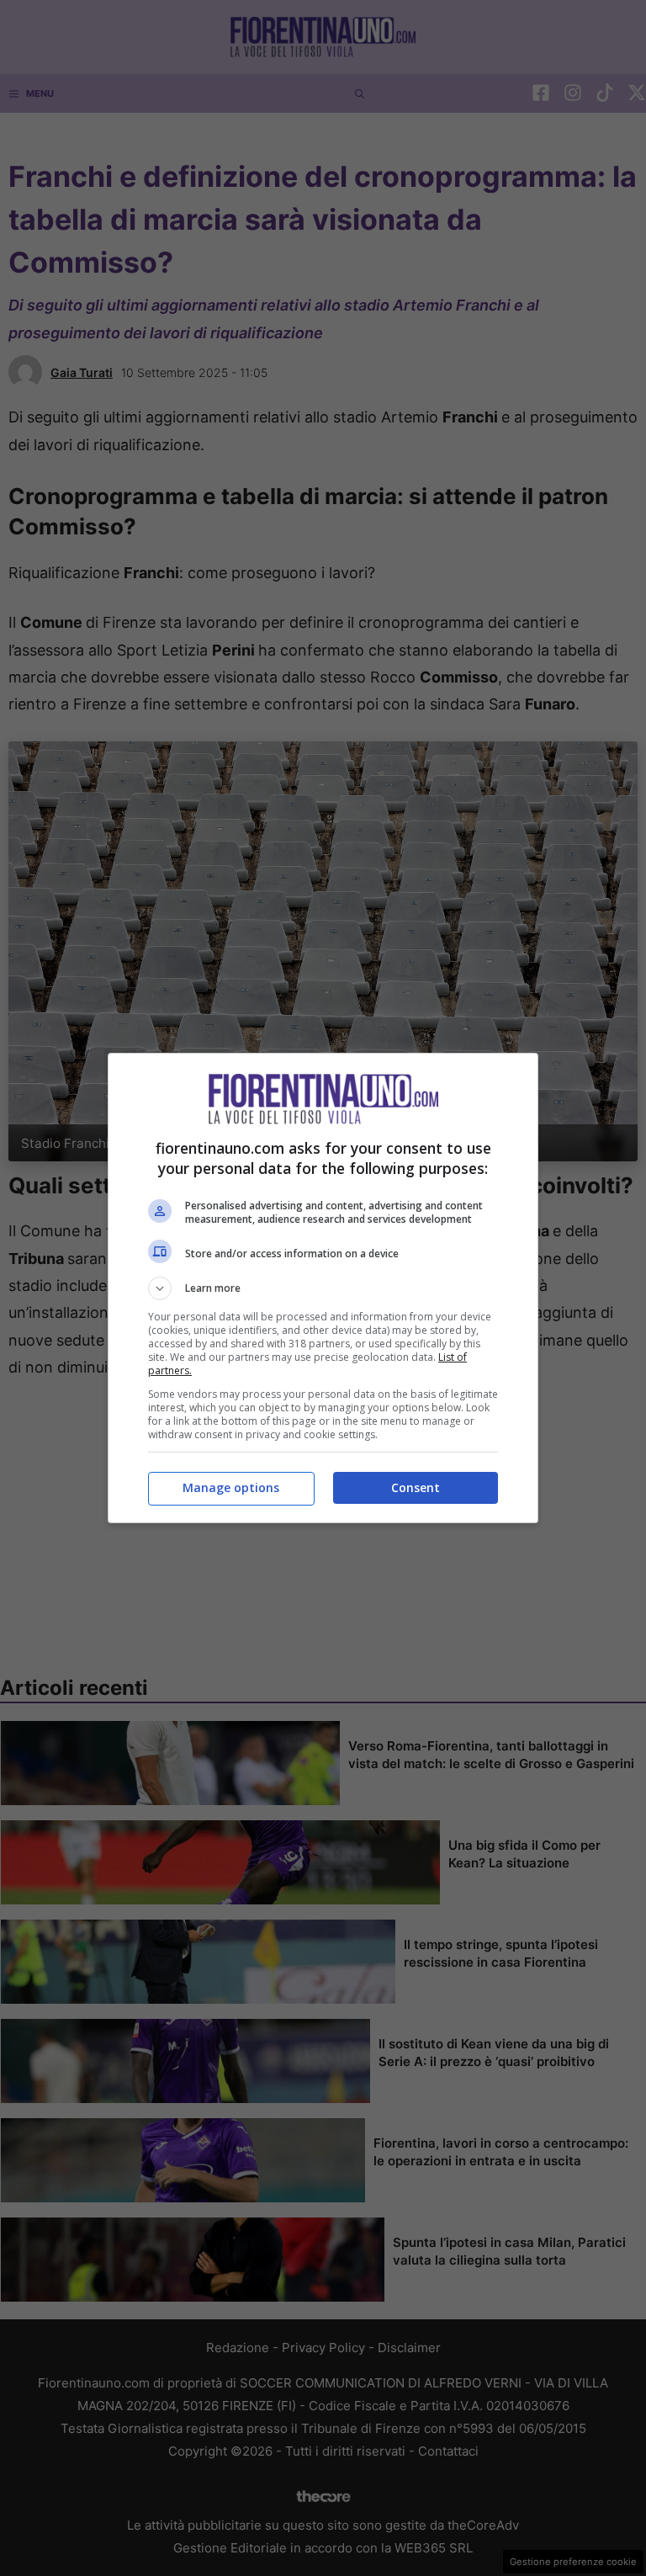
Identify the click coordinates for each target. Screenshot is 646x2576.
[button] (323, 1288)
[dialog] (323, 1288)
